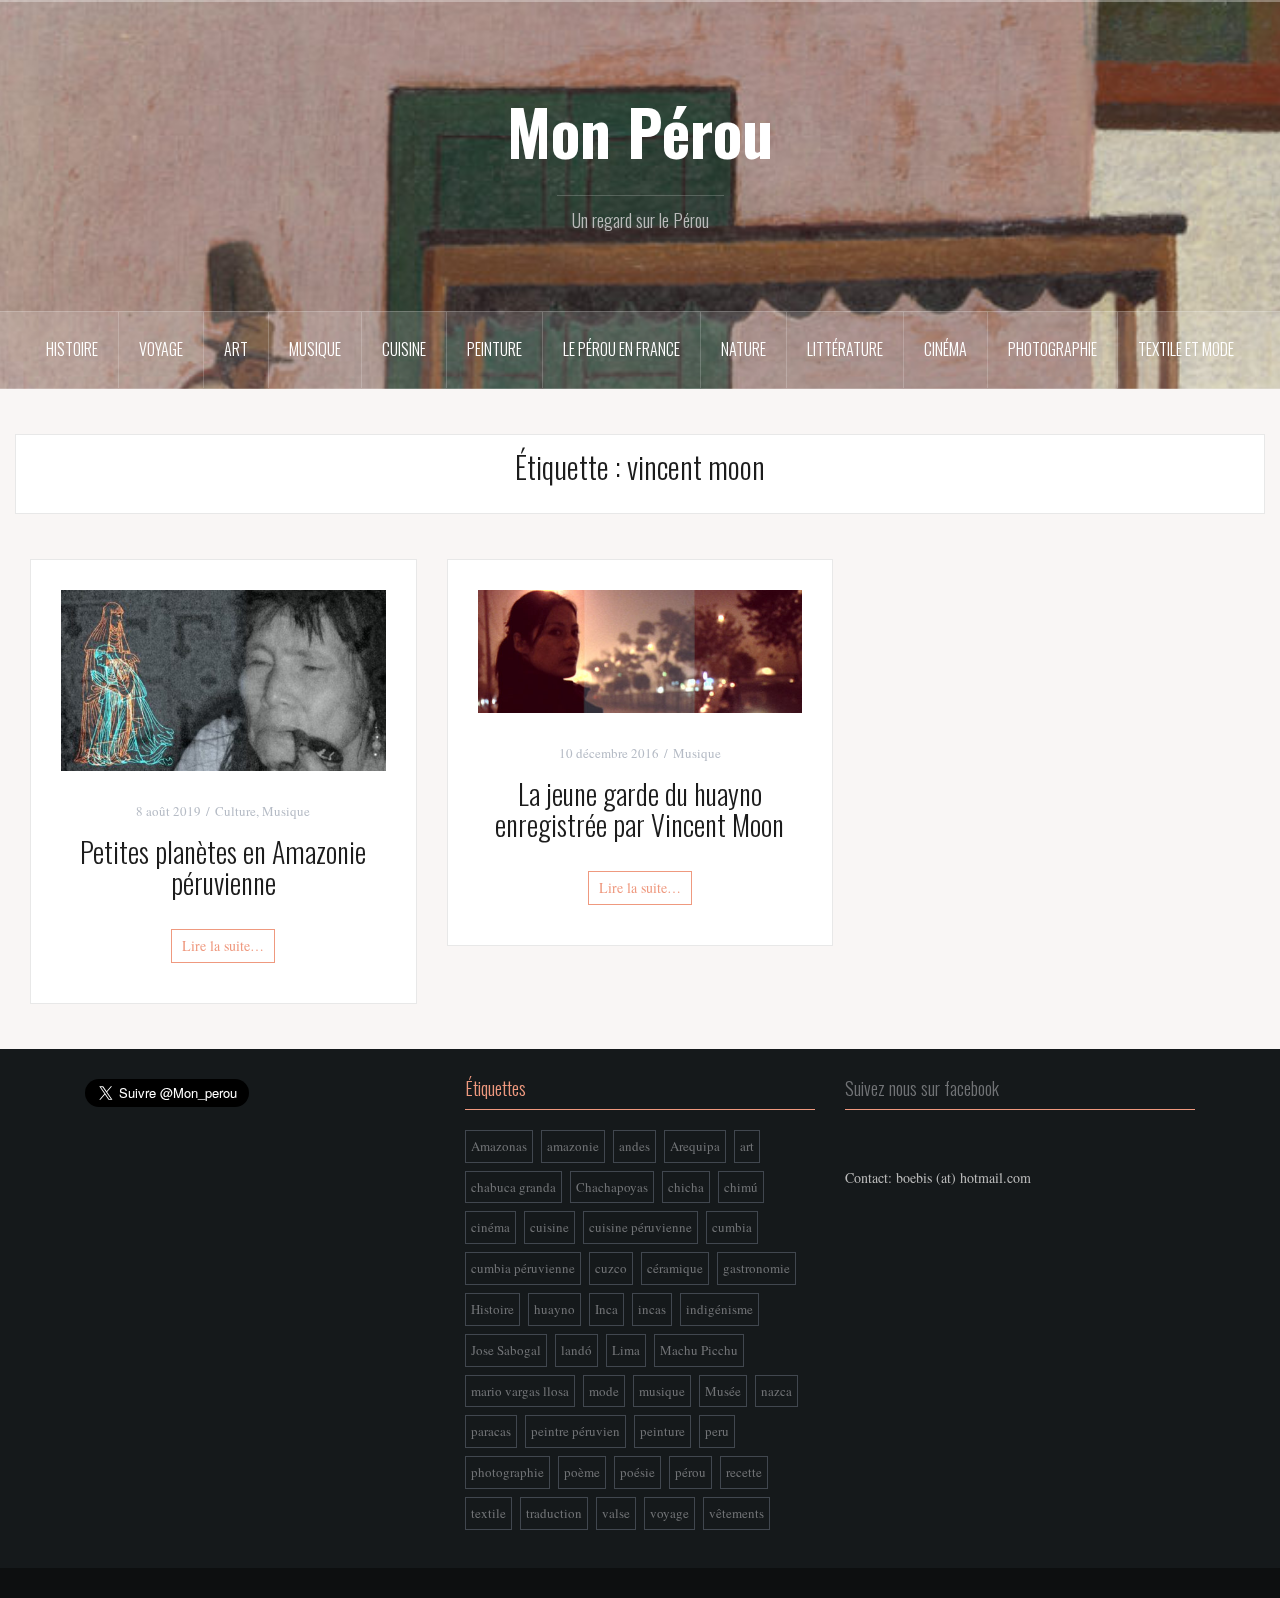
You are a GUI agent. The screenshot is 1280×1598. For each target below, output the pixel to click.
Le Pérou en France (621, 349)
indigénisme (719, 1309)
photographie (507, 1472)
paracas (491, 1431)
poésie (637, 1472)
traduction (554, 1513)
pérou (690, 1472)
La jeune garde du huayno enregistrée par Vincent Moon (639, 809)
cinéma (490, 1227)
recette (744, 1472)
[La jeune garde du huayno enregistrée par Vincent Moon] (640, 649)
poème (582, 1472)
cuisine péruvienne (640, 1227)
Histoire (72, 349)
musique (662, 1391)
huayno (554, 1309)
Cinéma (945, 349)
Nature (743, 349)
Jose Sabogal (506, 1350)
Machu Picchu (699, 1350)
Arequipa (695, 1146)
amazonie (573, 1146)
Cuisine (404, 349)
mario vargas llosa (520, 1391)
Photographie (1052, 349)
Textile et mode (1186, 349)
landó (576, 1350)
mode (604, 1391)
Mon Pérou (640, 131)
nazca (776, 1391)
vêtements (736, 1513)
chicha (686, 1187)
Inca (606, 1309)
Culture (235, 811)
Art (236, 349)
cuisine (549, 1227)
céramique (675, 1268)
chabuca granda (513, 1187)
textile (488, 1513)
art (747, 1146)
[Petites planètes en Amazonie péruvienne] (223, 678)
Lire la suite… (223, 945)
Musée (723, 1391)
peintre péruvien (575, 1431)
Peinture (494, 349)
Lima (626, 1350)
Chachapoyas (612, 1187)
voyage (669, 1513)
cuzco (611, 1268)
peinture (662, 1431)
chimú (741, 1187)
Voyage (161, 349)
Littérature (845, 349)
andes (634, 1146)
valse (616, 1513)
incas (652, 1309)
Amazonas (499, 1146)
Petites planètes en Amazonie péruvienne (223, 867)
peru (717, 1431)
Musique (315, 349)
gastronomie (756, 1268)
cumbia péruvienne (523, 1268)
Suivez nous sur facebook (922, 1088)
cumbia (732, 1227)
